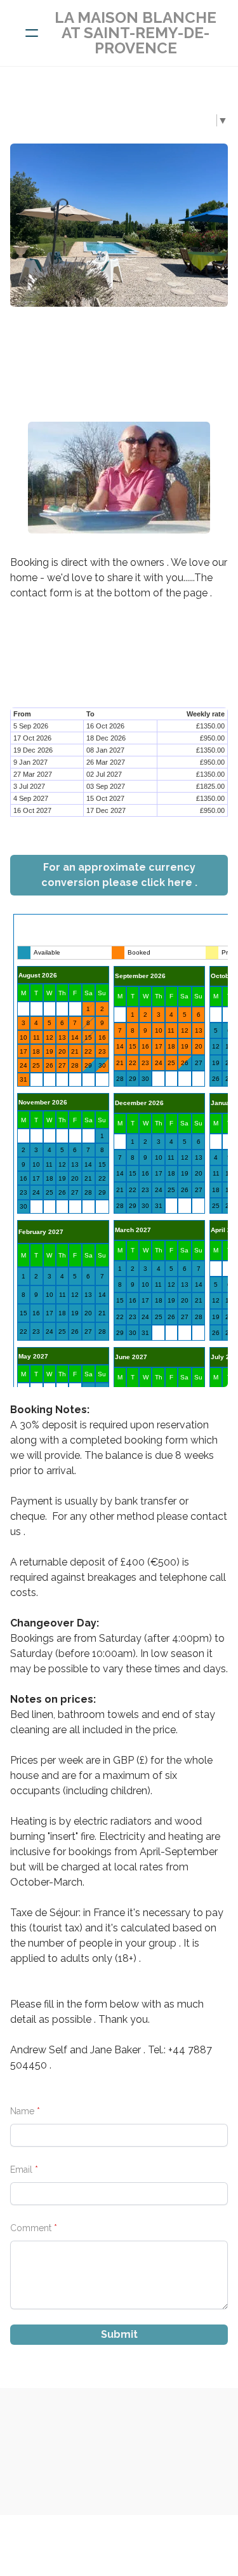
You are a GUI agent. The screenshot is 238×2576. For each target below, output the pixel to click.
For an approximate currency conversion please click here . (119, 875)
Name (22, 2111)
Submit (119, 2334)
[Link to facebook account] (102, 339)
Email (21, 2170)
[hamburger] (32, 33)
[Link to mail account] (137, 339)
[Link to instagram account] (119, 339)
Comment (31, 2228)
